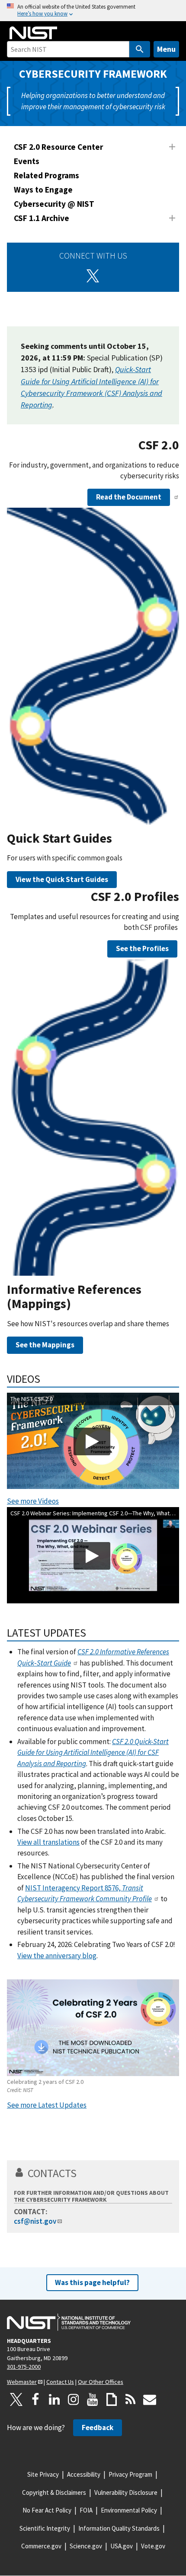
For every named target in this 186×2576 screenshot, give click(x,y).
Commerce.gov (41, 2546)
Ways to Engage (43, 190)
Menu (166, 49)
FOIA (86, 2510)
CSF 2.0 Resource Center (58, 147)
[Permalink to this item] (183, 452)
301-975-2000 (24, 2367)
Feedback (98, 2427)
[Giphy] (112, 2399)
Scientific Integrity (45, 2528)
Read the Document (129, 497)
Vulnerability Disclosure (126, 2492)
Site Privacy (43, 2474)
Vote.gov (153, 2546)
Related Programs (46, 175)
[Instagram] (74, 2399)
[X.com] (16, 2399)
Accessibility (84, 2474)
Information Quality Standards (119, 2528)
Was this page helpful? (92, 2282)
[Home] (33, 33)
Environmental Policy (129, 2510)
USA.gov (122, 2546)
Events (27, 161)
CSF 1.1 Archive (42, 218)
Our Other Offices (101, 2382)
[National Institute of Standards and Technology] (69, 2322)
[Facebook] (35, 2399)
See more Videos (33, 1501)
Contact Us (60, 2382)
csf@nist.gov (35, 2221)
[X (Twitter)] (93, 276)
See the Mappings (45, 1345)
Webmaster (22, 2382)
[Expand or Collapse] (172, 147)
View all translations (48, 1842)
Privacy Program (130, 2474)
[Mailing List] (150, 2399)
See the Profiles (142, 948)
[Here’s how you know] (93, 11)
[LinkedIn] (55, 2399)
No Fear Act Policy (47, 2510)
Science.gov (86, 2546)
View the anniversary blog (57, 1956)
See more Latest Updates (47, 2105)
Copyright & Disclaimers (54, 2492)
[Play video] (92, 1441)
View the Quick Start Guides (62, 879)
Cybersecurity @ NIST (54, 204)
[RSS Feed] (131, 2399)
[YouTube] (93, 2399)
